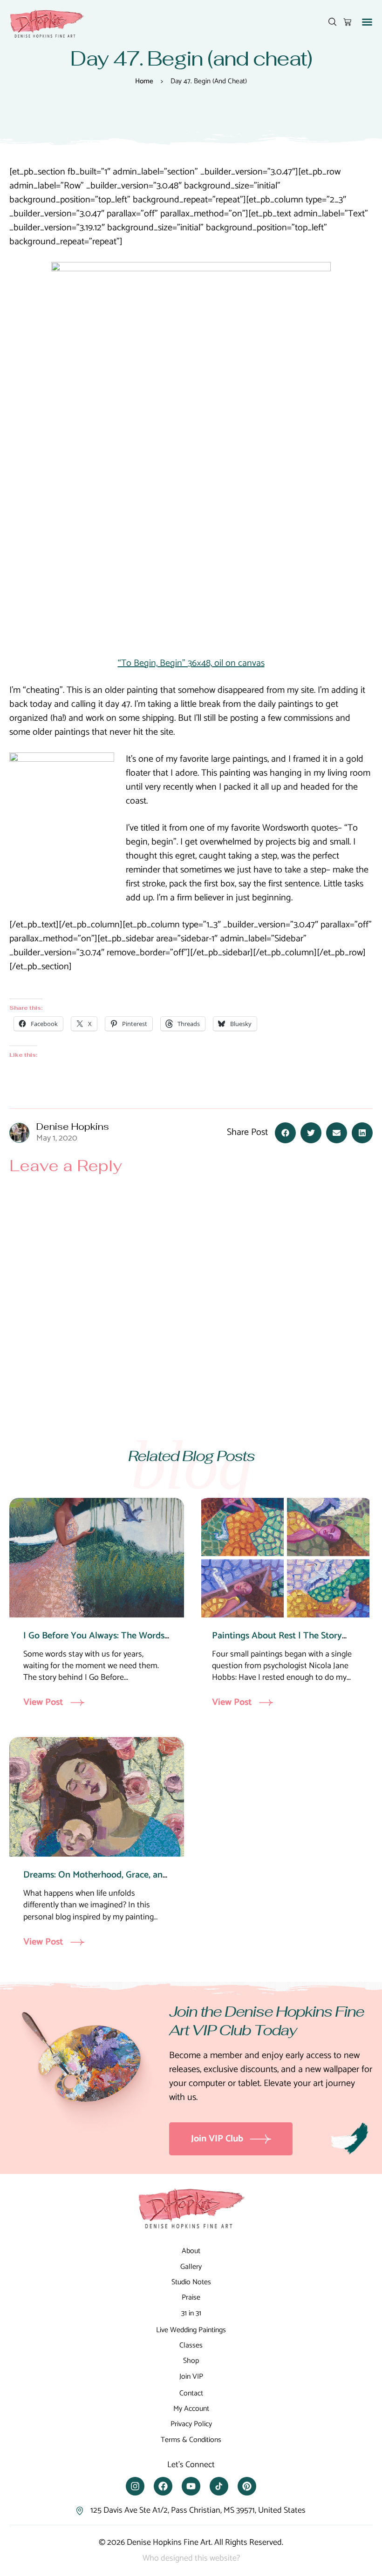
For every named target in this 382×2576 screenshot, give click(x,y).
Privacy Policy (191, 2424)
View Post (43, 1703)
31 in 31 (191, 2313)
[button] (367, 22)
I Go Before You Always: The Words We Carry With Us (94, 1643)
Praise (191, 2298)
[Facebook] (163, 2486)
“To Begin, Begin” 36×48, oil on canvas (191, 663)
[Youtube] (191, 2486)
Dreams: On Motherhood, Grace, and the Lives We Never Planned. (95, 1882)
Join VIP (191, 2377)
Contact (191, 2393)
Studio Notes (191, 2282)
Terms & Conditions (191, 2440)
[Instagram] (135, 2486)
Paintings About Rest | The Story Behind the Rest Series (277, 1643)
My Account (191, 2409)
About (191, 2251)
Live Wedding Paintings (191, 2330)
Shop (191, 2361)
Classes (191, 2345)
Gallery (191, 2267)
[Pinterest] (247, 2486)
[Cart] (347, 22)
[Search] (332, 22)
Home (144, 81)
